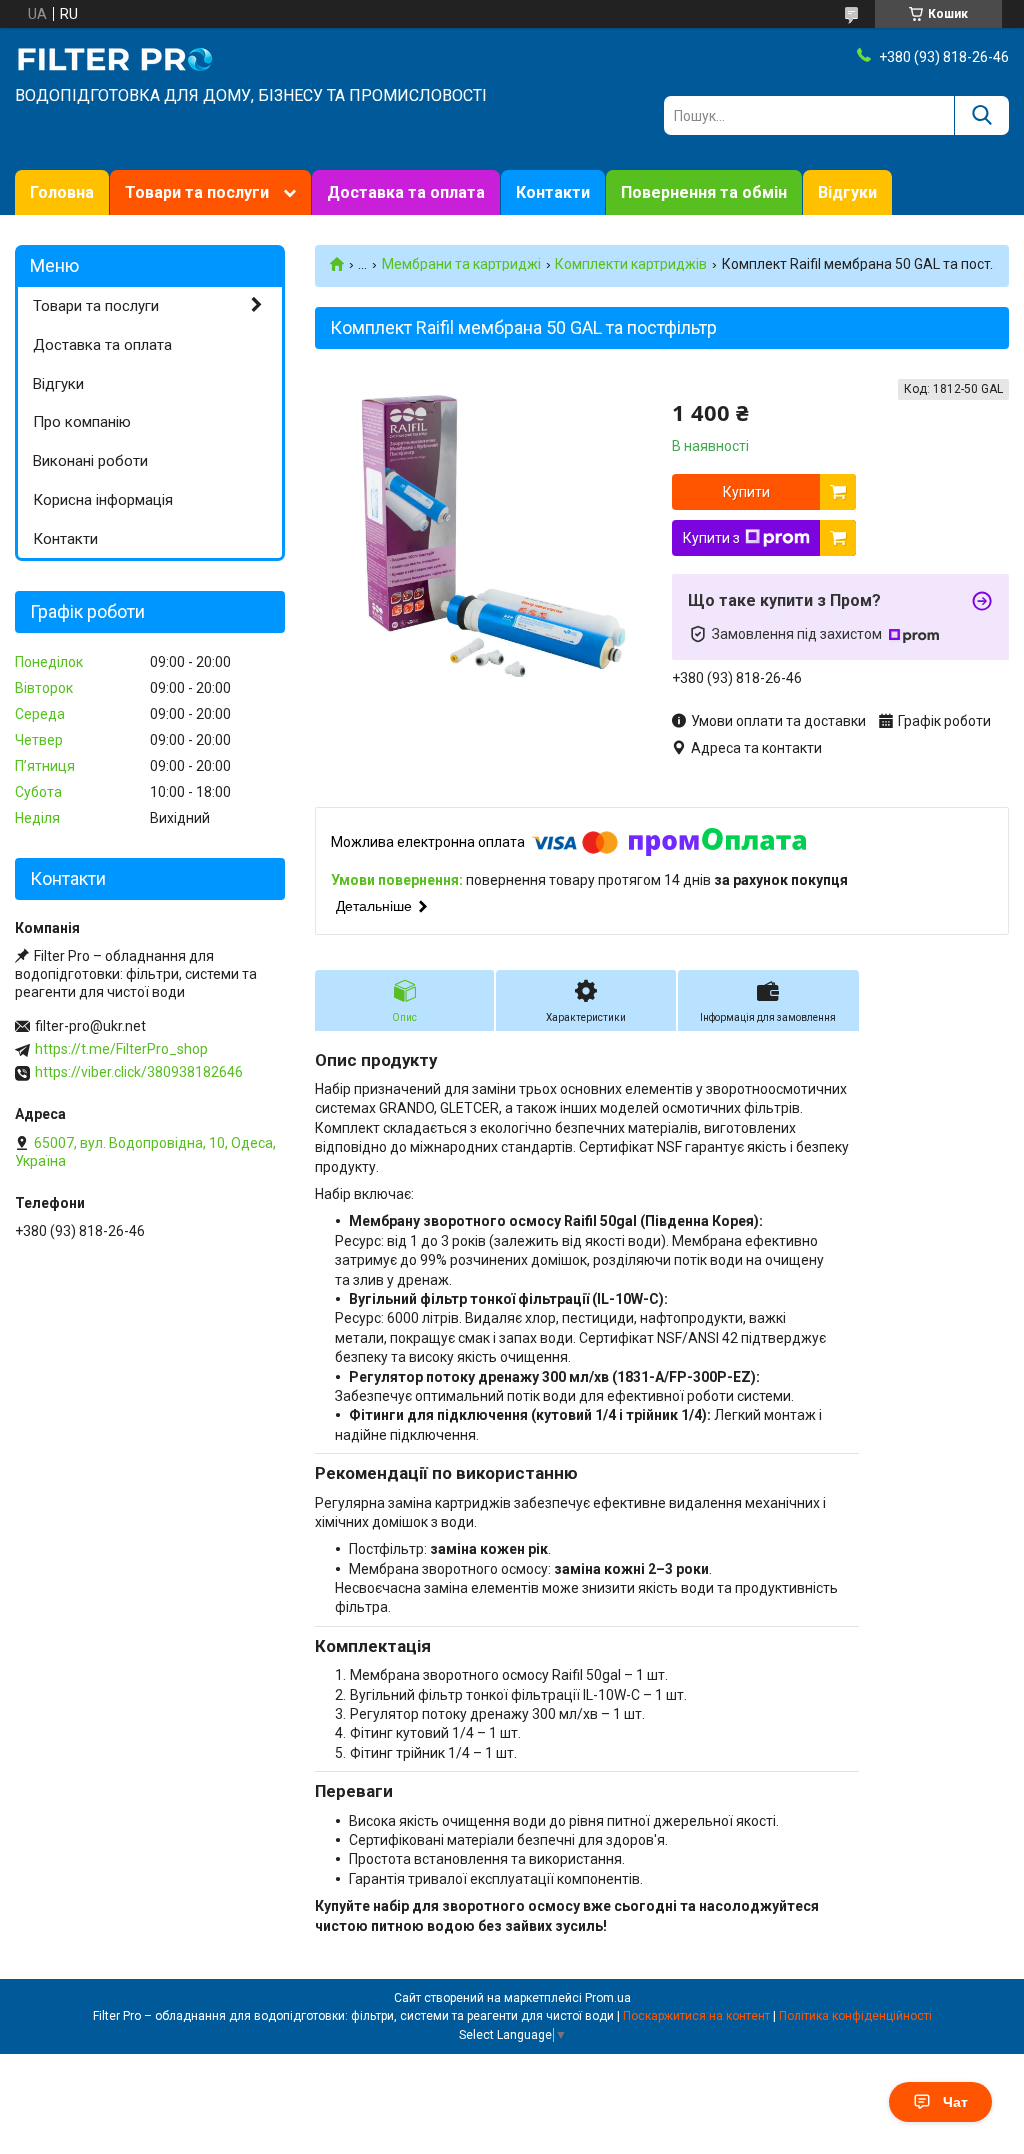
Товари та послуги (197, 192)
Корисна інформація (103, 500)
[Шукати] (981, 115)
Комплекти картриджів (631, 264)
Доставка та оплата (406, 192)
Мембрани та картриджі (461, 264)
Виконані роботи (90, 461)
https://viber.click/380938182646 (139, 1072)
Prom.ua (608, 1998)
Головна (62, 192)
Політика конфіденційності (855, 2016)
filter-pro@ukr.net (90, 1026)
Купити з (711, 538)
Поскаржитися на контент (696, 2016)
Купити (746, 492)
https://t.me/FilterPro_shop (121, 1049)
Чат (955, 2102)
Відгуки (847, 192)
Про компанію (82, 422)
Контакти (553, 192)
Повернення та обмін (704, 192)
